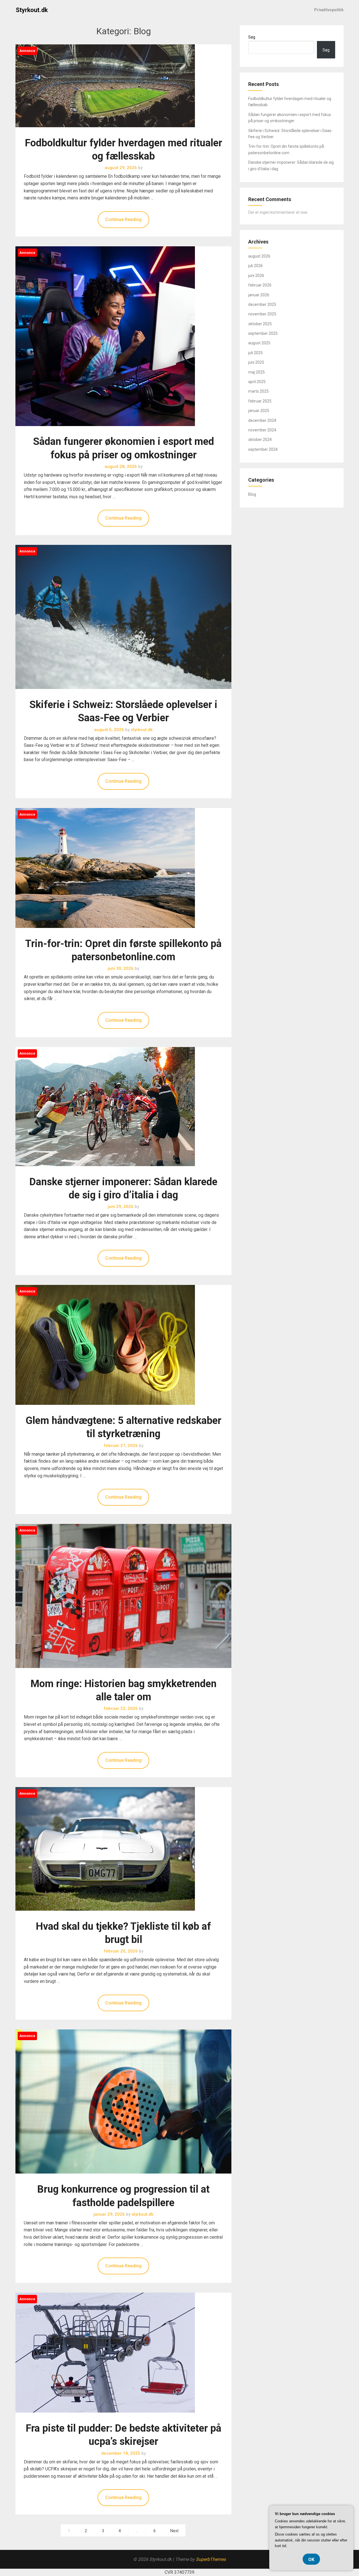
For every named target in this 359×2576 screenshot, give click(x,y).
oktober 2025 (260, 324)
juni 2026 (256, 276)
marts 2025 (258, 391)
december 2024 (262, 420)
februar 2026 (260, 285)
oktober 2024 (260, 440)
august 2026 (259, 256)
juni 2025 (256, 362)
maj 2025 (256, 372)
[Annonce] (105, 133)
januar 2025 (259, 411)
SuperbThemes (211, 2559)
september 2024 (263, 449)
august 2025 (259, 343)
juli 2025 (256, 353)
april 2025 (257, 382)
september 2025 (263, 333)
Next (174, 2531)
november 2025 (262, 314)
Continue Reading (123, 219)
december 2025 (262, 304)
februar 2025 (260, 401)
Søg (252, 37)
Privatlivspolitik (329, 10)
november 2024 (262, 430)
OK (311, 2560)
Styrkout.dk (32, 10)
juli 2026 (256, 266)
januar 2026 (259, 295)
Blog (252, 494)
